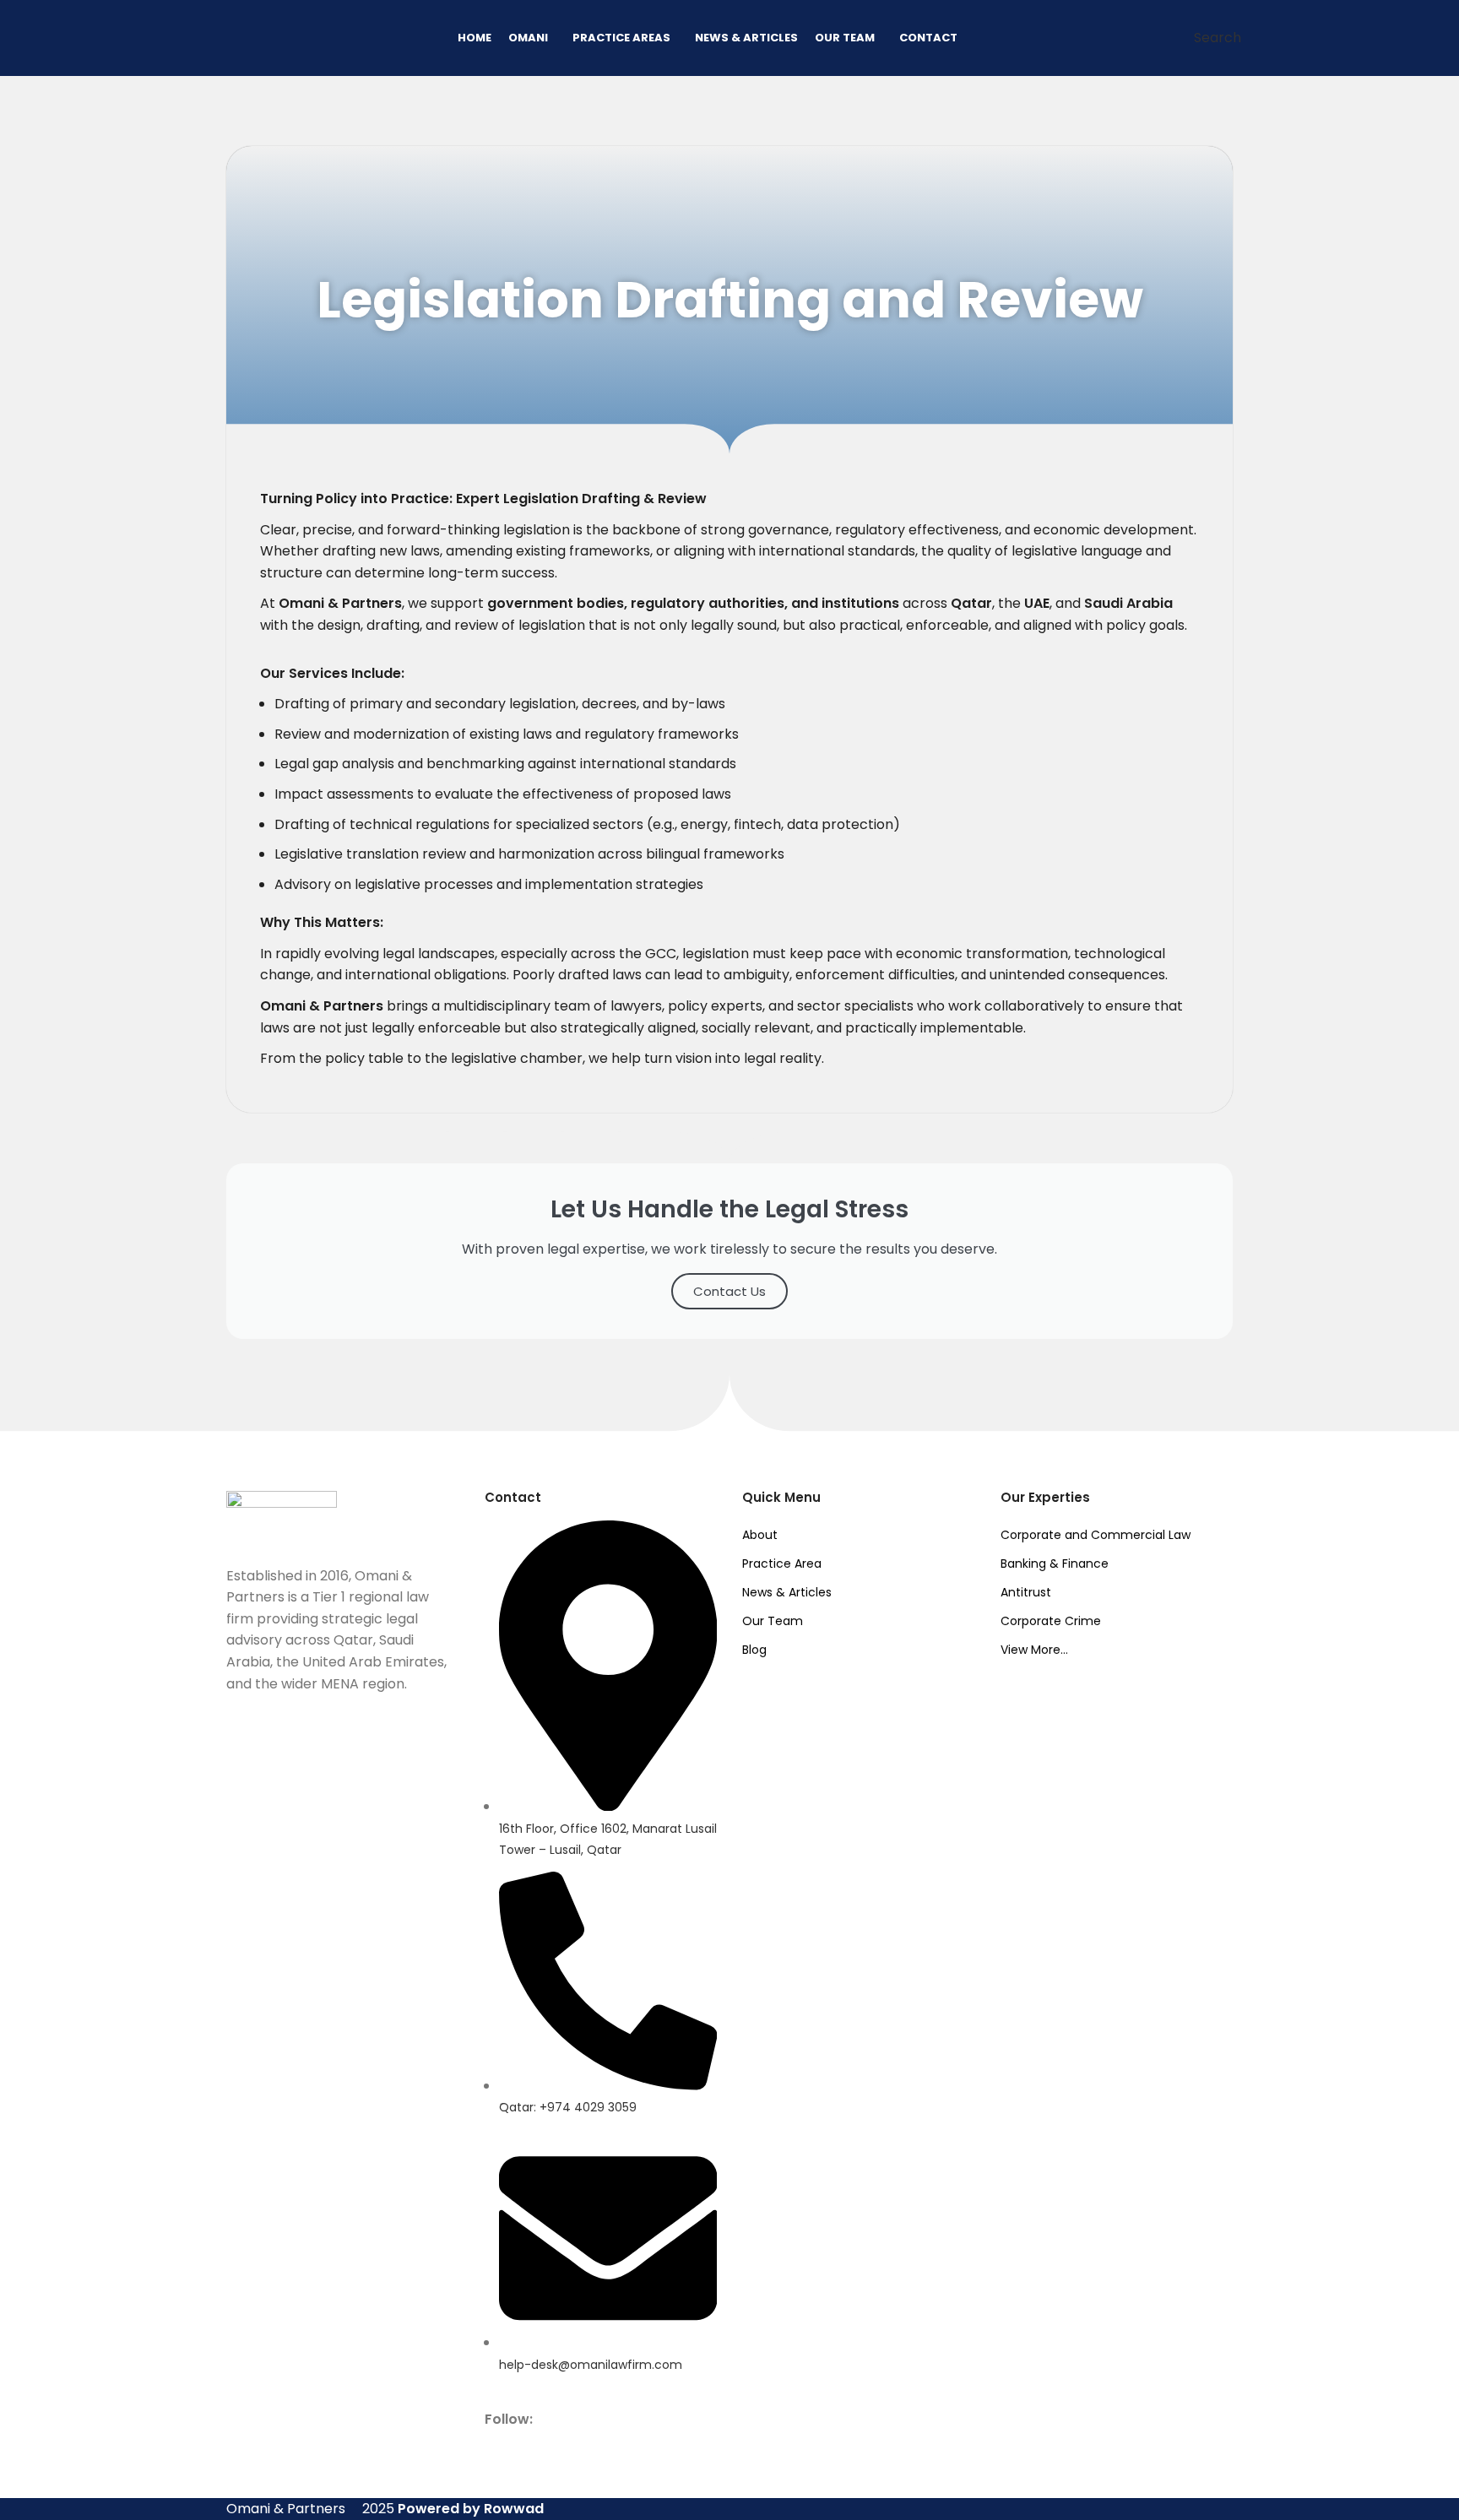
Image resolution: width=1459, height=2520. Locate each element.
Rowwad (514, 2509)
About (760, 1535)
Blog (754, 1650)
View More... (1034, 1650)
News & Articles (787, 1592)
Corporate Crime (1051, 1621)
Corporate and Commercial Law (1096, 1535)
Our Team (773, 1621)
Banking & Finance (1055, 1563)
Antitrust (1026, 1592)
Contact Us (729, 1291)
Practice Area (782, 1563)
